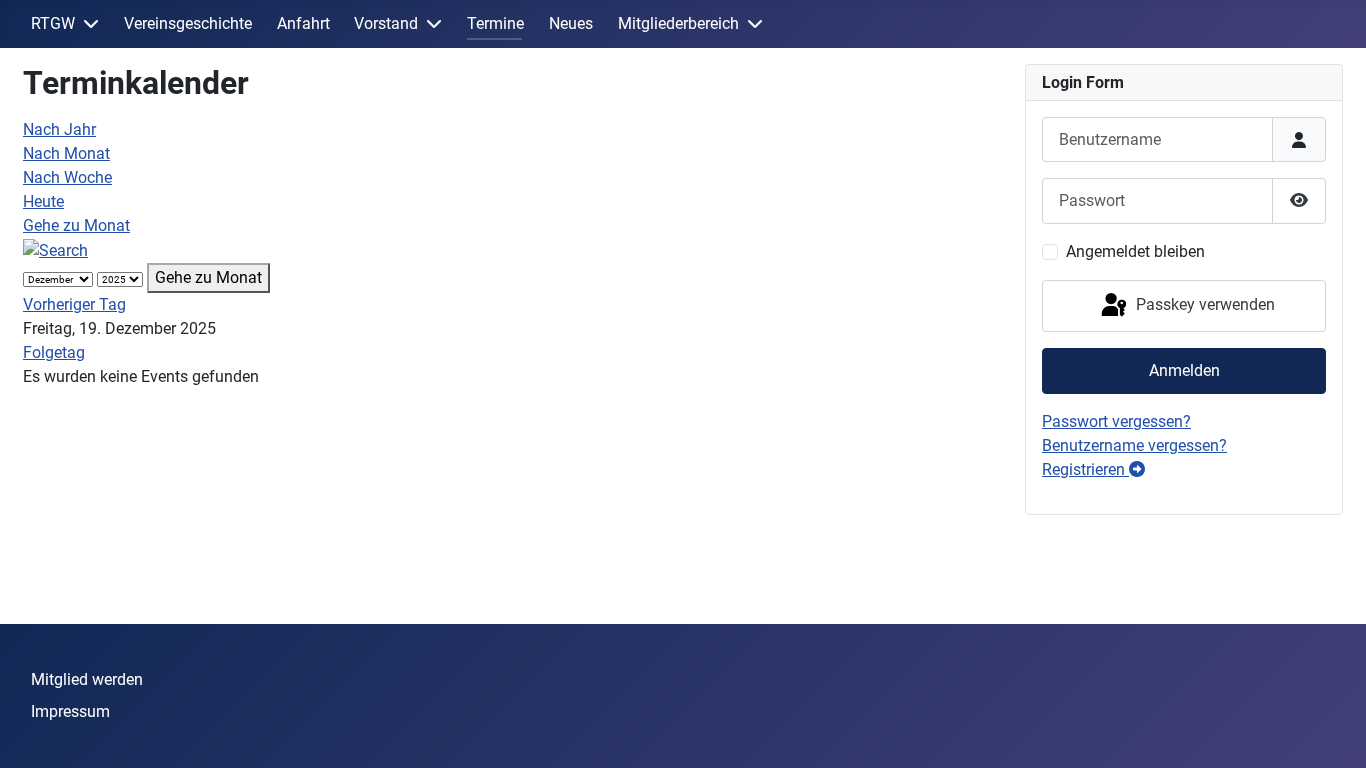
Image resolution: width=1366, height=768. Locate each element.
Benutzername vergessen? (1134, 445)
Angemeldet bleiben (1135, 251)
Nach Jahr (59, 129)
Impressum (70, 711)
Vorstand (386, 23)
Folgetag (54, 352)
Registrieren (1085, 469)
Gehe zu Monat (76, 225)
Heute (43, 201)
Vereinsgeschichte (188, 23)
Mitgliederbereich (678, 23)
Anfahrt (303, 23)
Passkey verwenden (1203, 304)
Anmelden (1184, 370)
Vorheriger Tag (74, 304)
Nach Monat (66, 153)
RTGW (53, 23)
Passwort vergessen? (1116, 421)
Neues (571, 23)
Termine (495, 23)
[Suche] (55, 249)
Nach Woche (67, 177)
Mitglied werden (87, 679)
